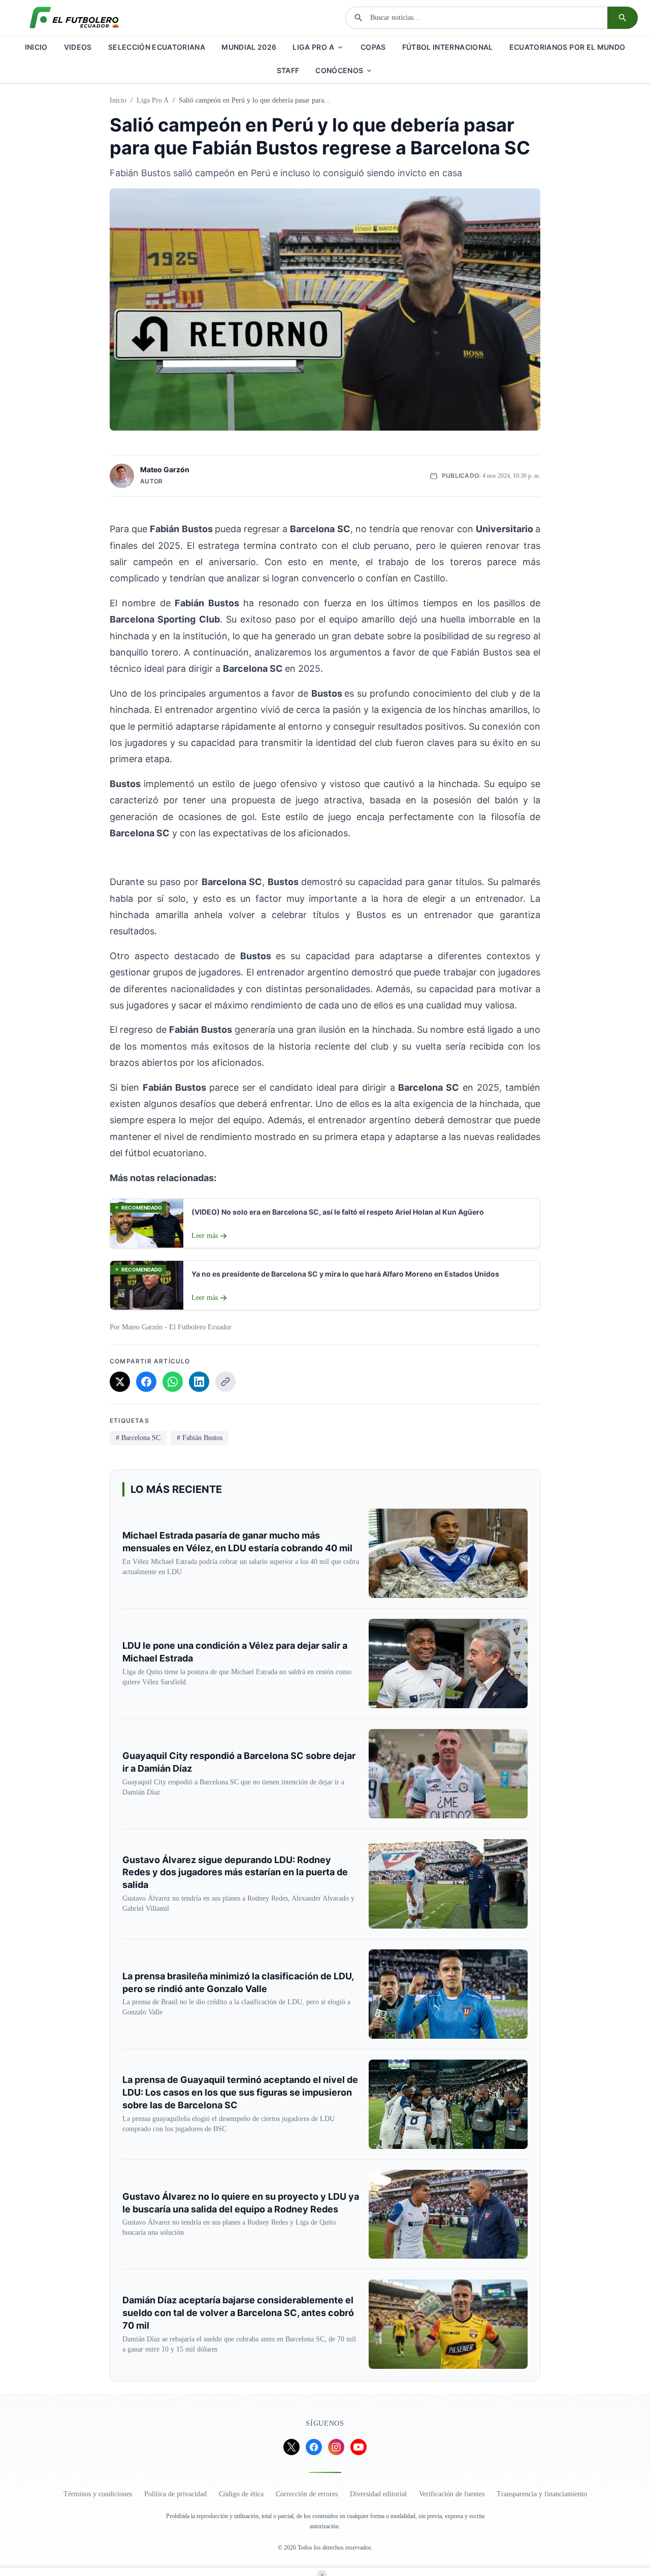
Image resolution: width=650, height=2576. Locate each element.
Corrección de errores (307, 2494)
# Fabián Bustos (200, 1438)
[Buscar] (623, 18)
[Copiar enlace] (225, 1382)
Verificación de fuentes (452, 2494)
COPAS (373, 47)
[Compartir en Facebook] (146, 1382)
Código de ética (241, 2494)
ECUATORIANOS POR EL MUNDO (567, 47)
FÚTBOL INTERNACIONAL (448, 47)
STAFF (288, 70)
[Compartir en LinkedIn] (199, 1382)
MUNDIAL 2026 (249, 47)
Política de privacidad (175, 2494)
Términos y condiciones (98, 2494)
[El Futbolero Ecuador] (74, 18)
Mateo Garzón (165, 469)
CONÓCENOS (339, 70)
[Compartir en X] (120, 1382)
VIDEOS (78, 47)
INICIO (36, 47)
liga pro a (153, 100)
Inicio (118, 100)
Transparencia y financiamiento (542, 2494)
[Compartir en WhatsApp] (173, 1382)
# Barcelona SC (138, 1438)
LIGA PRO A (313, 47)
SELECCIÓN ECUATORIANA (157, 47)
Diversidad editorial (378, 2494)
